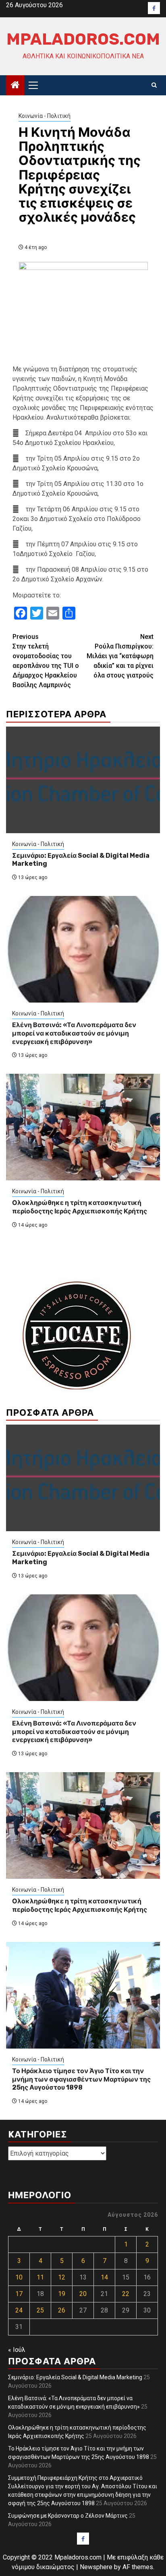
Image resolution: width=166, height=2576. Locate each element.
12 (62, 2277)
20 (83, 2294)
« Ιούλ (17, 2350)
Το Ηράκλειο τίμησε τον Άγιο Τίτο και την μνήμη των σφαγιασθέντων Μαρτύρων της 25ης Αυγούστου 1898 (81, 2079)
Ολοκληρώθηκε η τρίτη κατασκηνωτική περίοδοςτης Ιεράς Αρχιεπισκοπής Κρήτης (80, 1207)
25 (40, 2310)
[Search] (154, 85)
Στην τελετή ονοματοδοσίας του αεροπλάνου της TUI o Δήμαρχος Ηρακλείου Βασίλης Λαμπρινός (46, 661)
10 (19, 2277)
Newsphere (96, 2567)
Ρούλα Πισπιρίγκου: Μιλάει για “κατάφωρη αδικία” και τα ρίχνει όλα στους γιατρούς (120, 656)
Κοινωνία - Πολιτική (45, 116)
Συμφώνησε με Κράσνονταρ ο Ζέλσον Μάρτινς (68, 2516)
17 (19, 2294)
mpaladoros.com (83, 39)
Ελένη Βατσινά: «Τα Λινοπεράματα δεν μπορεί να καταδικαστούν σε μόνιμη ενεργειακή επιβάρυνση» (74, 1033)
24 (19, 2310)
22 (126, 2294)
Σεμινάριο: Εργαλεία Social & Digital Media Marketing (75, 2377)
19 (62, 2294)
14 (104, 2277)
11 (40, 2277)
